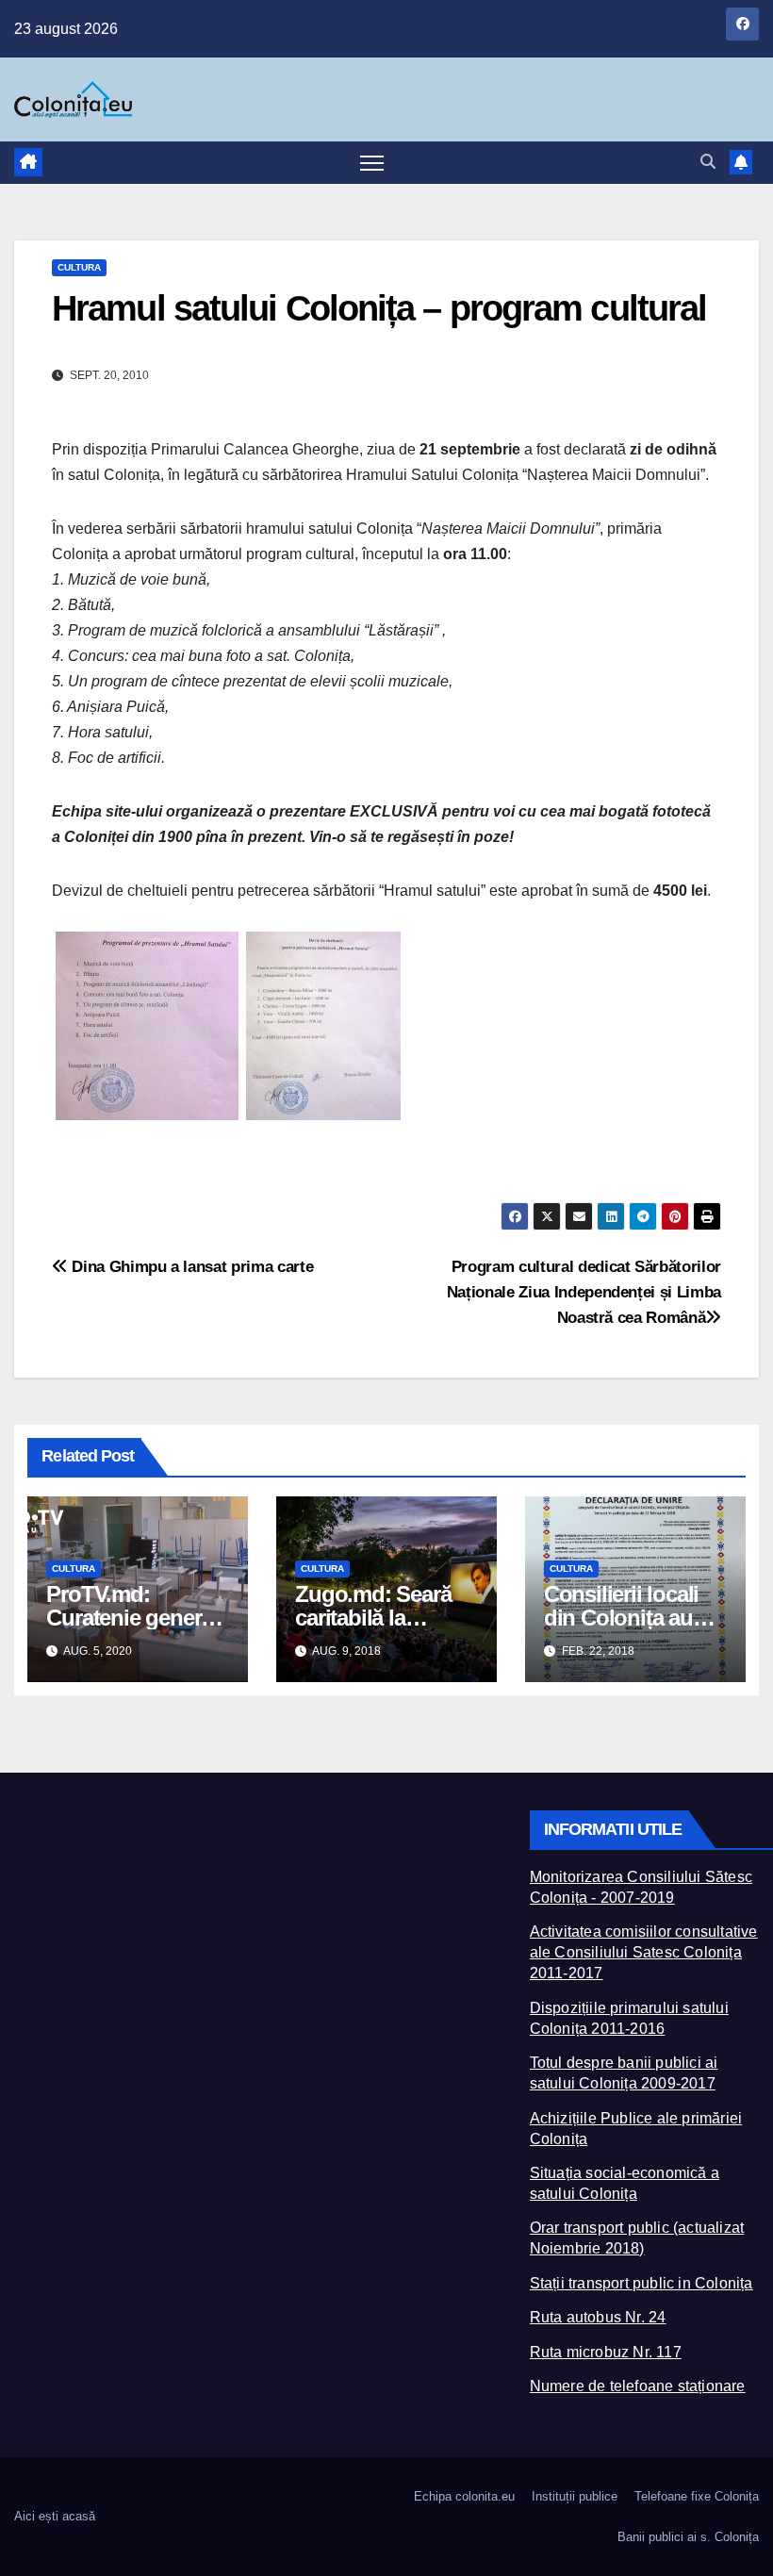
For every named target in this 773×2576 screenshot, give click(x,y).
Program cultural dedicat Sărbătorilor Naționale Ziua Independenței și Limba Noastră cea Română (584, 1292)
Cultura (79, 267)
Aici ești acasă (55, 2516)
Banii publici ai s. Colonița (688, 2537)
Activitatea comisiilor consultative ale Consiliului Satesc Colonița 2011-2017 (644, 1952)
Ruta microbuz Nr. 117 (606, 2352)
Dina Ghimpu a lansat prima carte (190, 1266)
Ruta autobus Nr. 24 (598, 2317)
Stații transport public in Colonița (641, 2283)
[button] (708, 162)
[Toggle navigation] (372, 163)
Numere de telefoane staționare (638, 2386)
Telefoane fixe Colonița (697, 2496)
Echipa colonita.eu (464, 2496)
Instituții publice (575, 2496)
